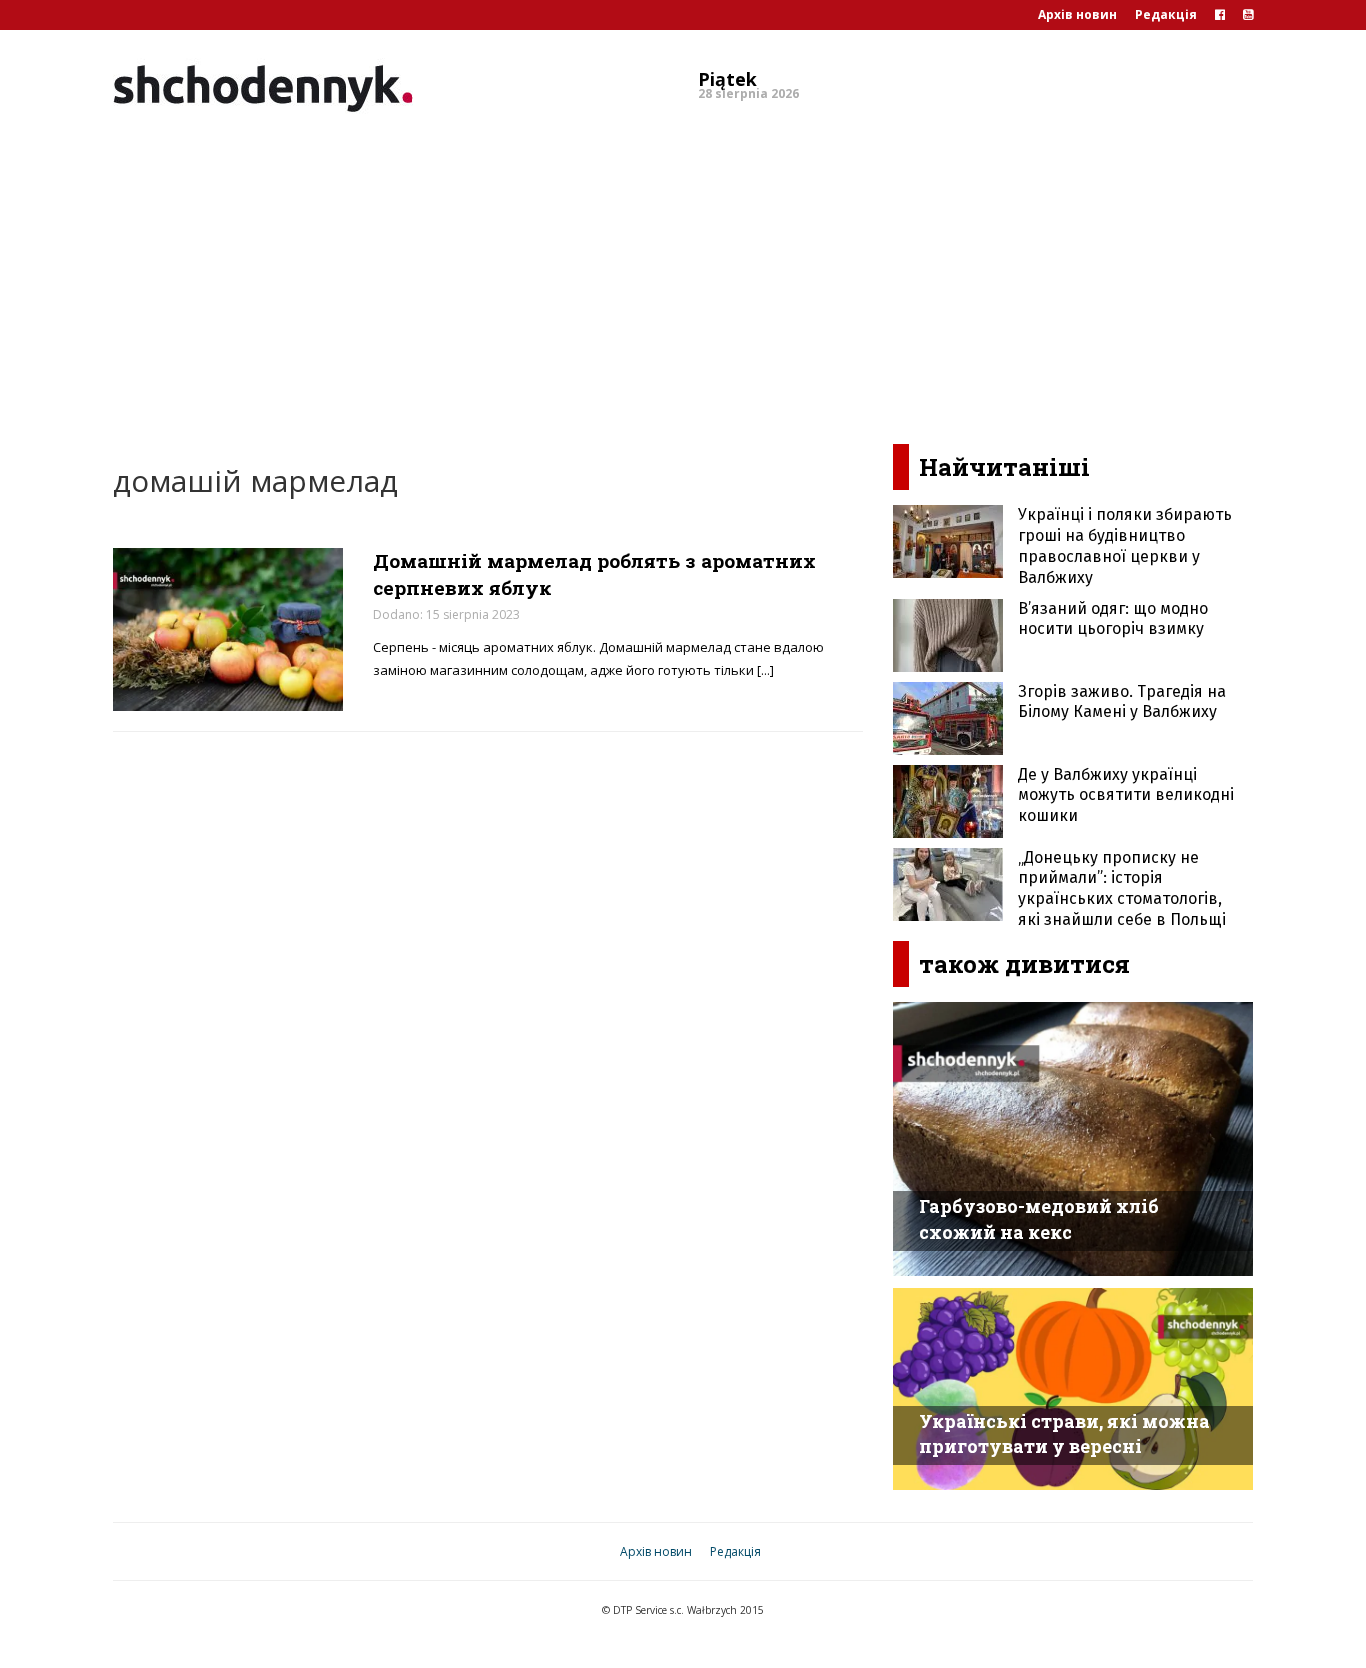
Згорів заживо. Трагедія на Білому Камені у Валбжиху (1122, 702)
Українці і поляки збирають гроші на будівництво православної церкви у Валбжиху (1125, 545)
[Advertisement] (683, 274)
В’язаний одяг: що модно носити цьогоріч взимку (1113, 619)
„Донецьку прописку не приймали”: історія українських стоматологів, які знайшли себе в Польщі (1122, 888)
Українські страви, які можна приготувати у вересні (1064, 1434)
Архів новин (1077, 14)
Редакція (1166, 14)
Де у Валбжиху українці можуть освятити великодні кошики (1126, 795)
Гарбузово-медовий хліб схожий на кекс (1039, 1219)
